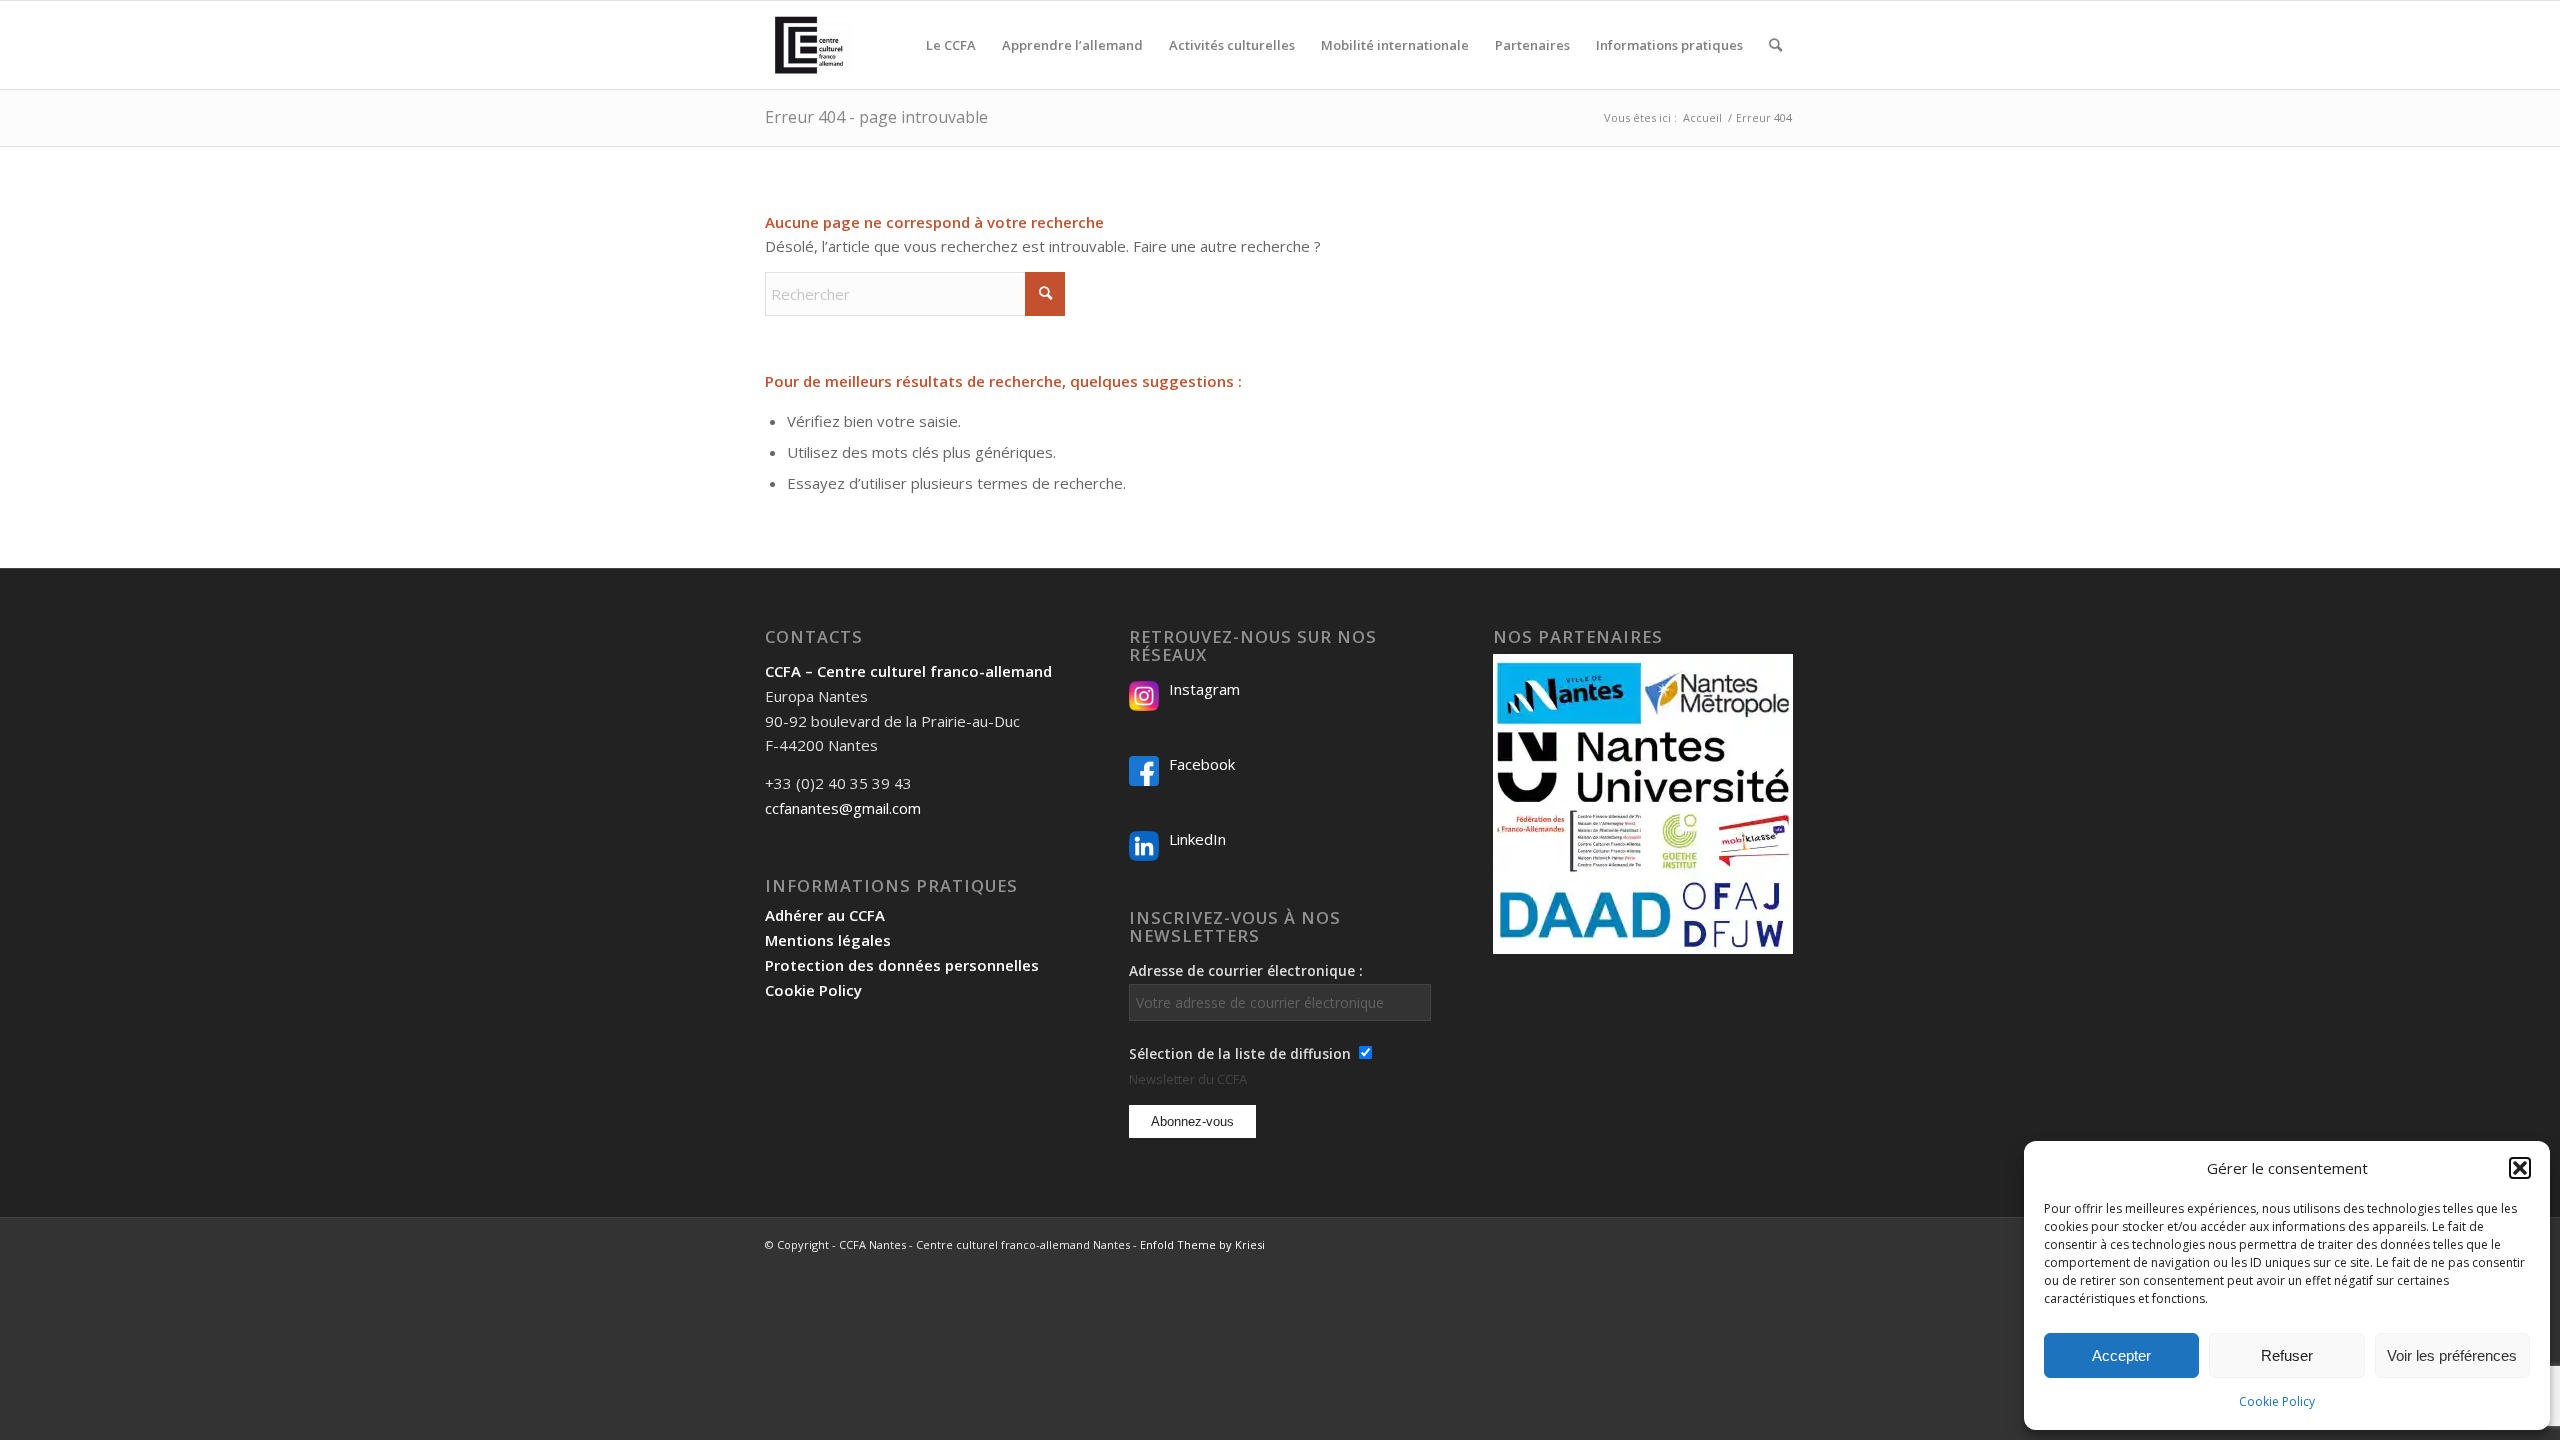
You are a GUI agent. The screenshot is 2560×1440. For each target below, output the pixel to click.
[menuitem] (951, 45)
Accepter (2121, 1355)
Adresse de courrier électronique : (1246, 970)
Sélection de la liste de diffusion (1240, 1053)
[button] (2520, 1168)
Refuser (2287, 1355)
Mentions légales (828, 940)
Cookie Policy (2277, 1401)
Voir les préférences (2452, 1355)
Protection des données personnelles (902, 965)
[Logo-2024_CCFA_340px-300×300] (809, 45)
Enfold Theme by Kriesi (1202, 1244)
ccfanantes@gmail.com (843, 808)
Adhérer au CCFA (825, 915)
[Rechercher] (1775, 45)
